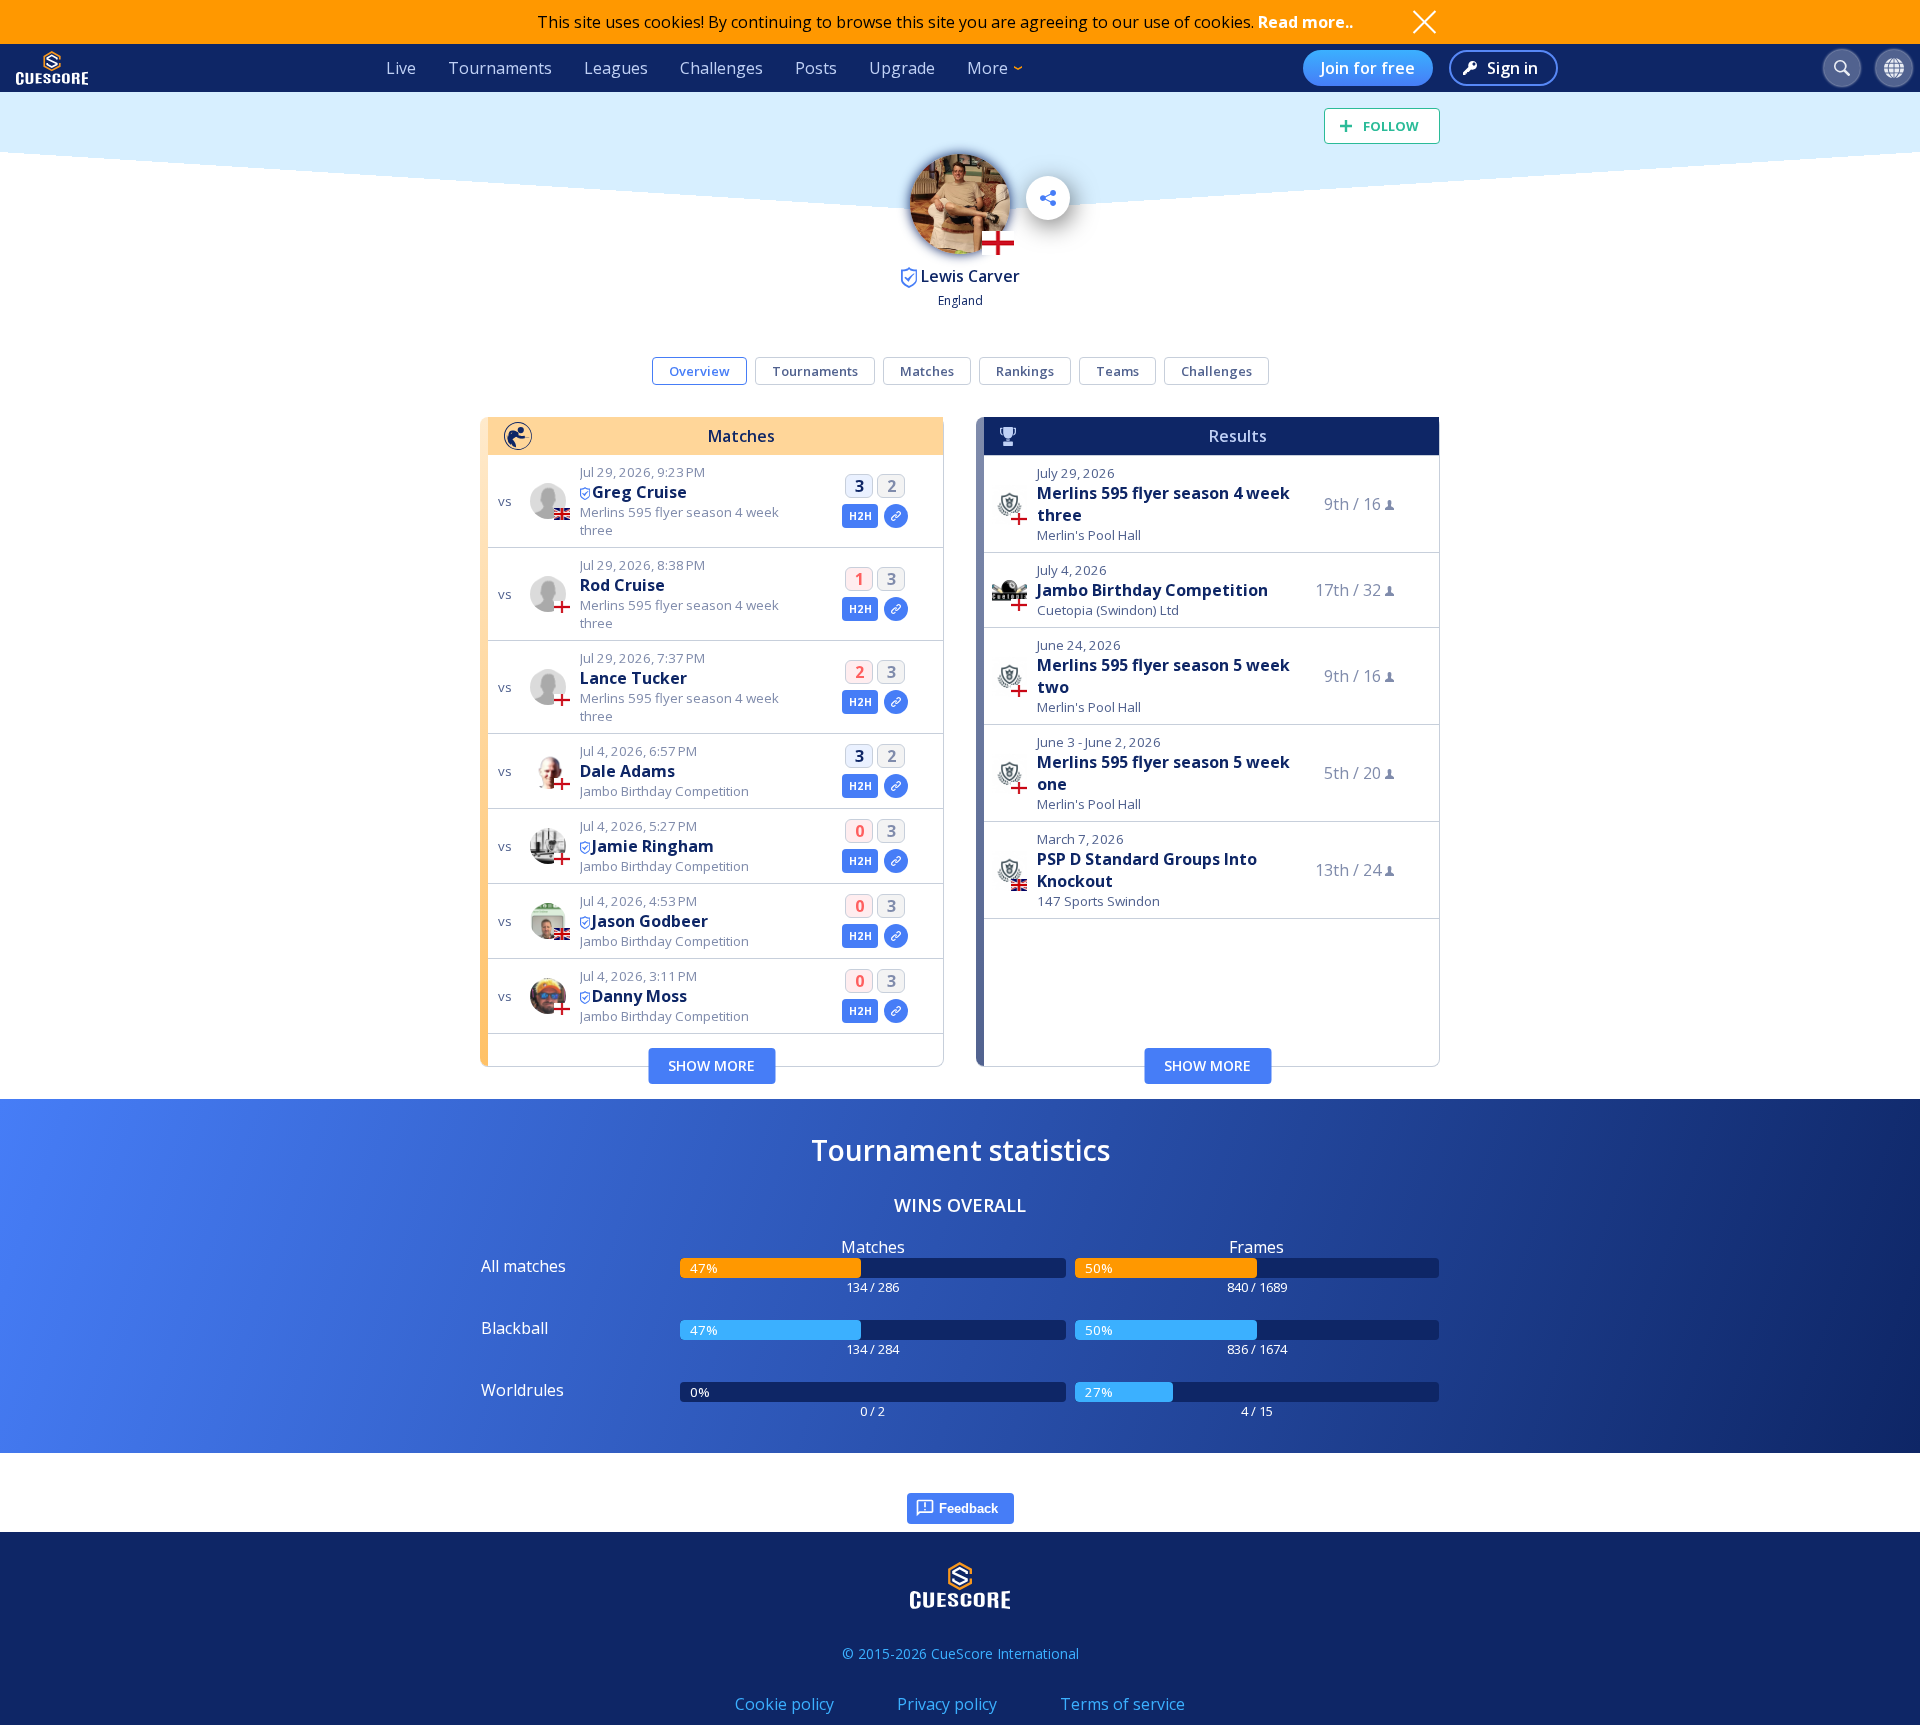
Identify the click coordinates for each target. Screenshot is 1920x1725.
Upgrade (902, 68)
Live (401, 68)
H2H (860, 516)
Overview (699, 371)
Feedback (968, 1508)
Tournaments (500, 68)
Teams (1117, 371)
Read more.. (1305, 22)
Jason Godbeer (650, 921)
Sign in (1512, 68)
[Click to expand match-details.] (896, 516)
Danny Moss (639, 996)
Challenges (721, 68)
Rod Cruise (622, 585)
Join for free (1368, 68)
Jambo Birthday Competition (1152, 590)
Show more (711, 1065)
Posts (816, 68)
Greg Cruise (639, 492)
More (987, 68)
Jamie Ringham (653, 846)
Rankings (1025, 371)
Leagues (616, 68)
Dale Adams (627, 771)
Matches (927, 371)
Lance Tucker (633, 678)
